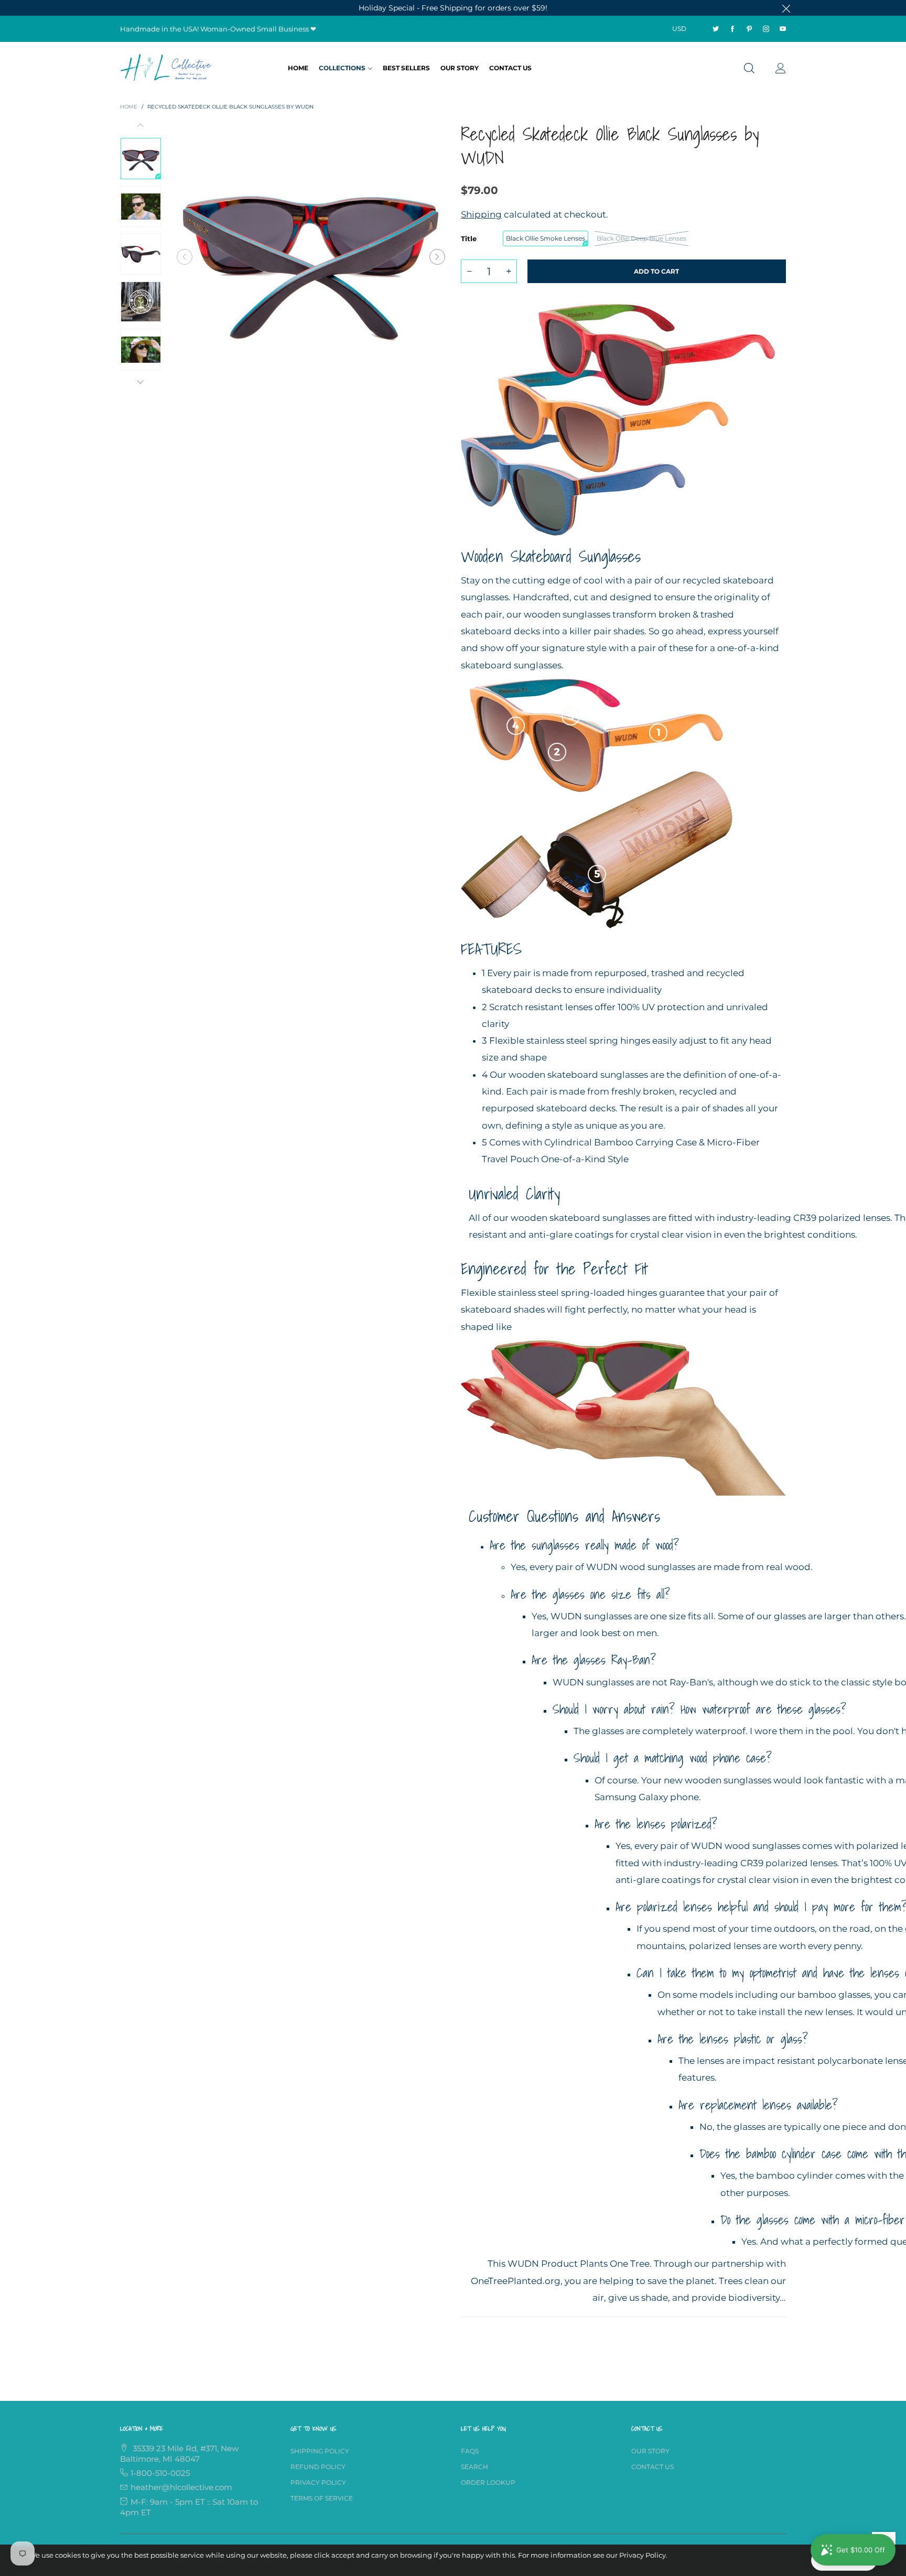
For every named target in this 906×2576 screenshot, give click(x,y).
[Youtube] (783, 29)
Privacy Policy (318, 2482)
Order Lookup (488, 2482)
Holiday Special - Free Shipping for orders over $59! (453, 8)
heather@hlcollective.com (181, 2487)
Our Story (460, 68)
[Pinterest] (749, 29)
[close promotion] (786, 8)
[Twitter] (716, 29)
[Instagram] (766, 29)
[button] (185, 257)
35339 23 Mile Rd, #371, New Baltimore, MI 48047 (179, 2454)
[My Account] (781, 69)
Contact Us (510, 68)
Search (474, 2467)
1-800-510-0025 (160, 2473)
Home (298, 68)
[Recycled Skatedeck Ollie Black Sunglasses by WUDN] (311, 257)
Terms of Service (322, 2498)
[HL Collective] (167, 67)
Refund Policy (318, 2467)
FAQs (470, 2451)
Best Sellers (406, 68)
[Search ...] (749, 69)
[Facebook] (732, 29)
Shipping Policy (320, 2451)
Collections (342, 68)
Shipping (481, 214)
